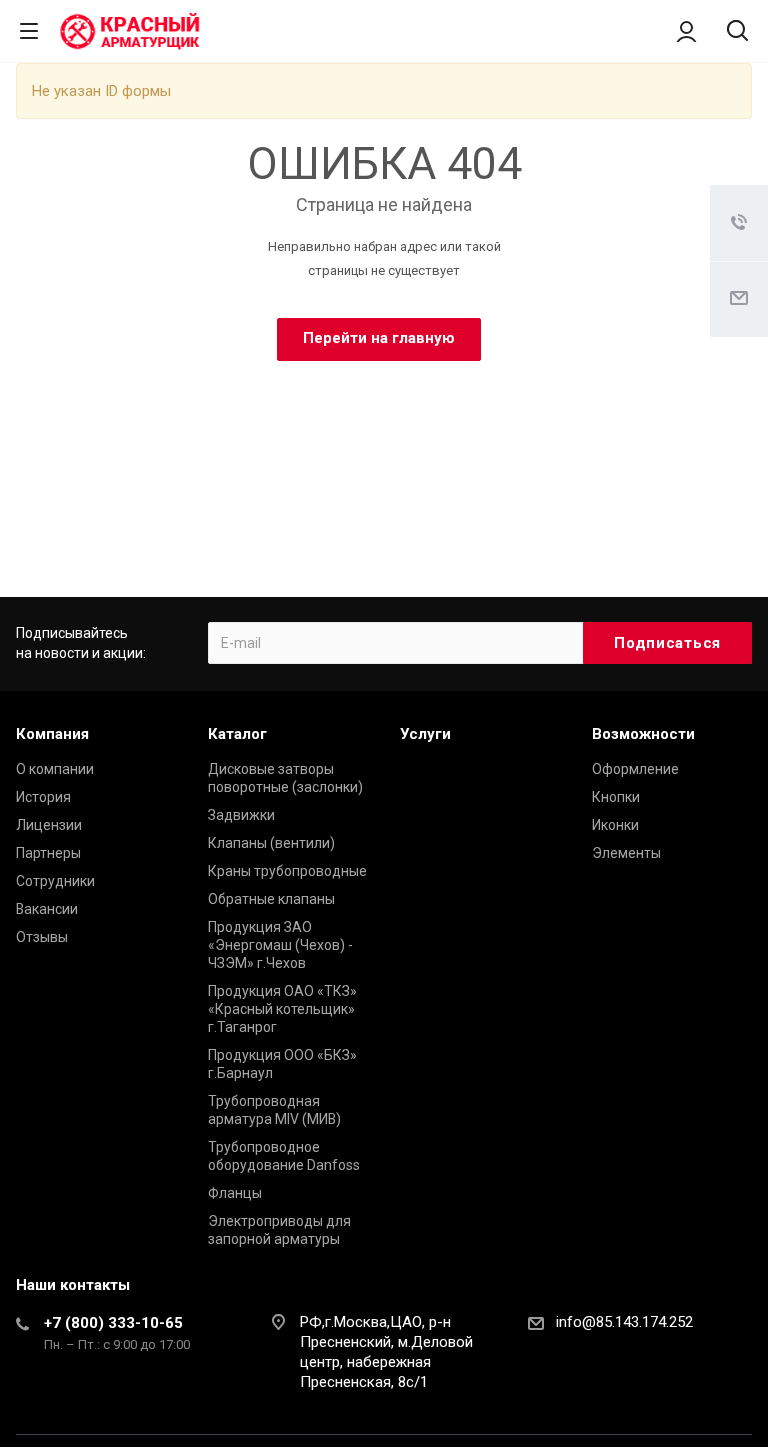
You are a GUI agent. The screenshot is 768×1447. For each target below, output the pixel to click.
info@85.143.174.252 (624, 1322)
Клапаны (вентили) (271, 843)
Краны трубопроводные (287, 871)
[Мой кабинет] (686, 31)
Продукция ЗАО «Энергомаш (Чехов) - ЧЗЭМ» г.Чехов (280, 945)
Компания (52, 734)
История (43, 797)
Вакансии (47, 909)
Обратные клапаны (271, 899)
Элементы (626, 853)
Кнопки (616, 797)
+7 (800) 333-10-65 (113, 1323)
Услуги (425, 734)
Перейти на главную (379, 338)
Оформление (635, 769)
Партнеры (48, 853)
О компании (55, 769)
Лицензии (49, 825)
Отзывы (42, 937)
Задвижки (241, 815)
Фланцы (235, 1193)
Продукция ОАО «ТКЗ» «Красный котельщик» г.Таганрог (282, 1009)
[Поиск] (737, 32)
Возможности (643, 734)
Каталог (237, 734)
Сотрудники (55, 881)
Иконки (615, 825)
